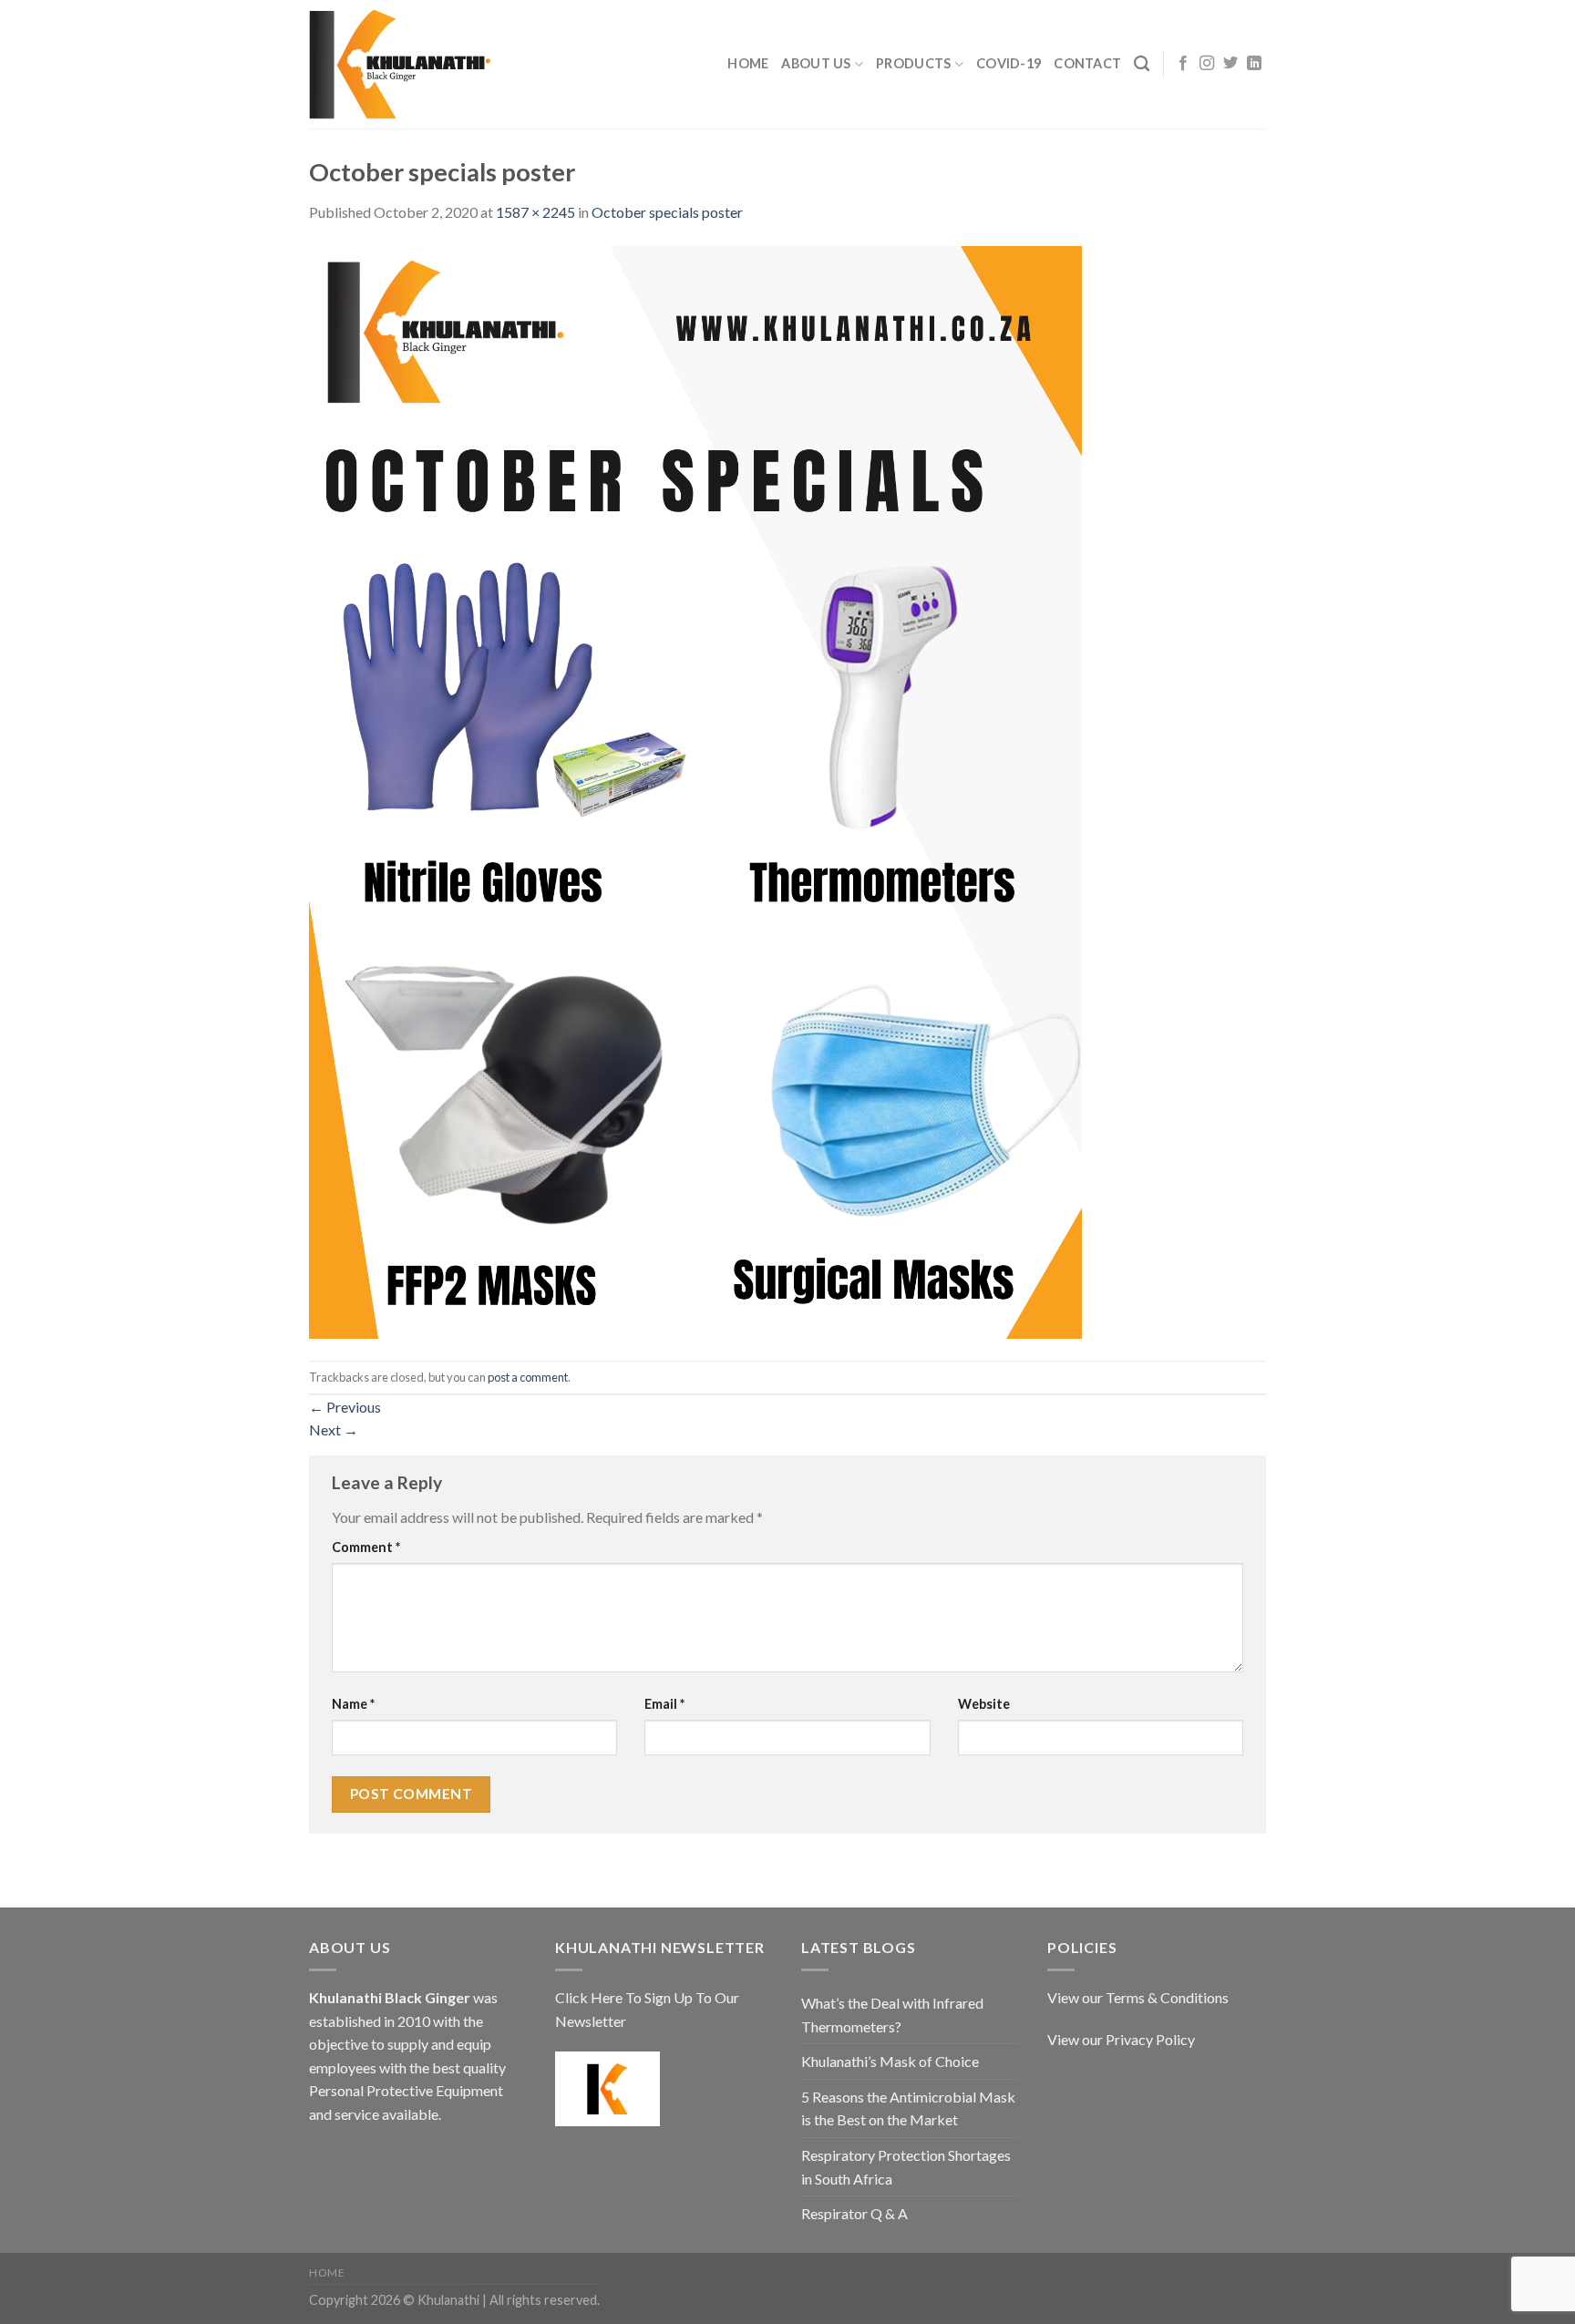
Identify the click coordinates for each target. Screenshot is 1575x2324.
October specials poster (667, 212)
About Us (816, 63)
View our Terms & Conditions (1138, 1997)
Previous (345, 1407)
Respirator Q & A (854, 2213)
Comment (366, 1547)
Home (748, 63)
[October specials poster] (695, 790)
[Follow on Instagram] (1207, 64)
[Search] (1142, 64)
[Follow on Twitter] (1230, 64)
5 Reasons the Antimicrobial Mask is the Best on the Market (908, 2108)
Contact (1087, 63)
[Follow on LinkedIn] (1254, 64)
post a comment (528, 1377)
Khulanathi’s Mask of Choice (890, 2061)
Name (353, 1704)
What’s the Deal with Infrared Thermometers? (892, 2015)
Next (334, 1429)
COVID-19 (1009, 63)
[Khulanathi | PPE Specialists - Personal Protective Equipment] (400, 65)
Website (984, 1704)
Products (913, 63)
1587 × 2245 (535, 212)
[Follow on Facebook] (1183, 64)
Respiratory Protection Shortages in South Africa (906, 2167)
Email (664, 1704)
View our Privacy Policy (1121, 2039)
